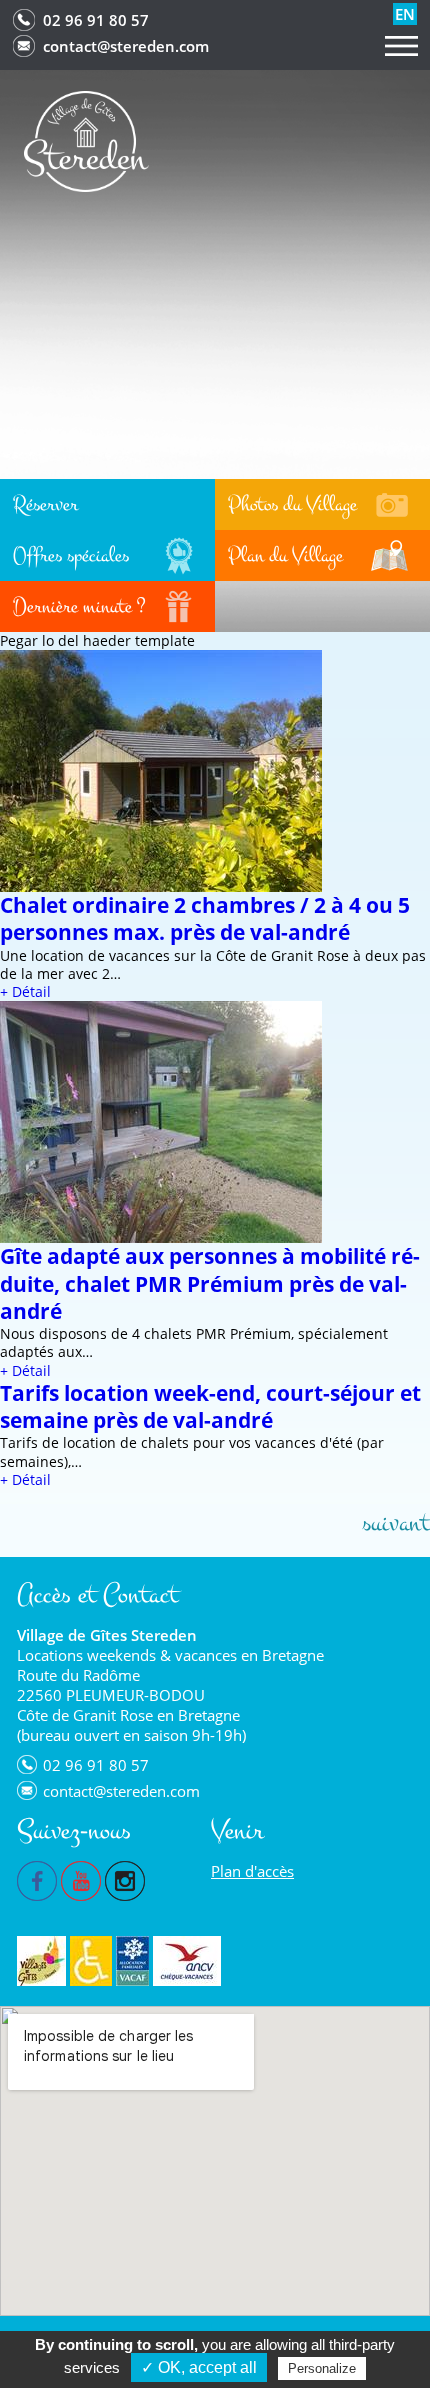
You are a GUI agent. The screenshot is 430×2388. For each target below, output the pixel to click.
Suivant (396, 1523)
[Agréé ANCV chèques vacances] (187, 1961)
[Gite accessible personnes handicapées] (91, 1961)
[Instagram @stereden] (125, 1879)
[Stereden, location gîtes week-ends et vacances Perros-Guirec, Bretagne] (86, 139)
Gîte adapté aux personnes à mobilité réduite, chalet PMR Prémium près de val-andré (210, 1283)
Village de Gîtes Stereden (107, 1635)
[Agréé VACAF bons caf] (132, 1961)
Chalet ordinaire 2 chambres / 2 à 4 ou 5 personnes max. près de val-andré (205, 918)
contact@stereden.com (126, 46)
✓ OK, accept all (199, 2367)
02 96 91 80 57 (96, 20)
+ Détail (25, 991)
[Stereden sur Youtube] (81, 1879)
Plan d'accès (252, 1871)
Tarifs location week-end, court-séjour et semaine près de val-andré (210, 1406)
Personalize (322, 2368)
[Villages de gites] (41, 1961)
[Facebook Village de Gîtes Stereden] (37, 1879)
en (405, 14)
